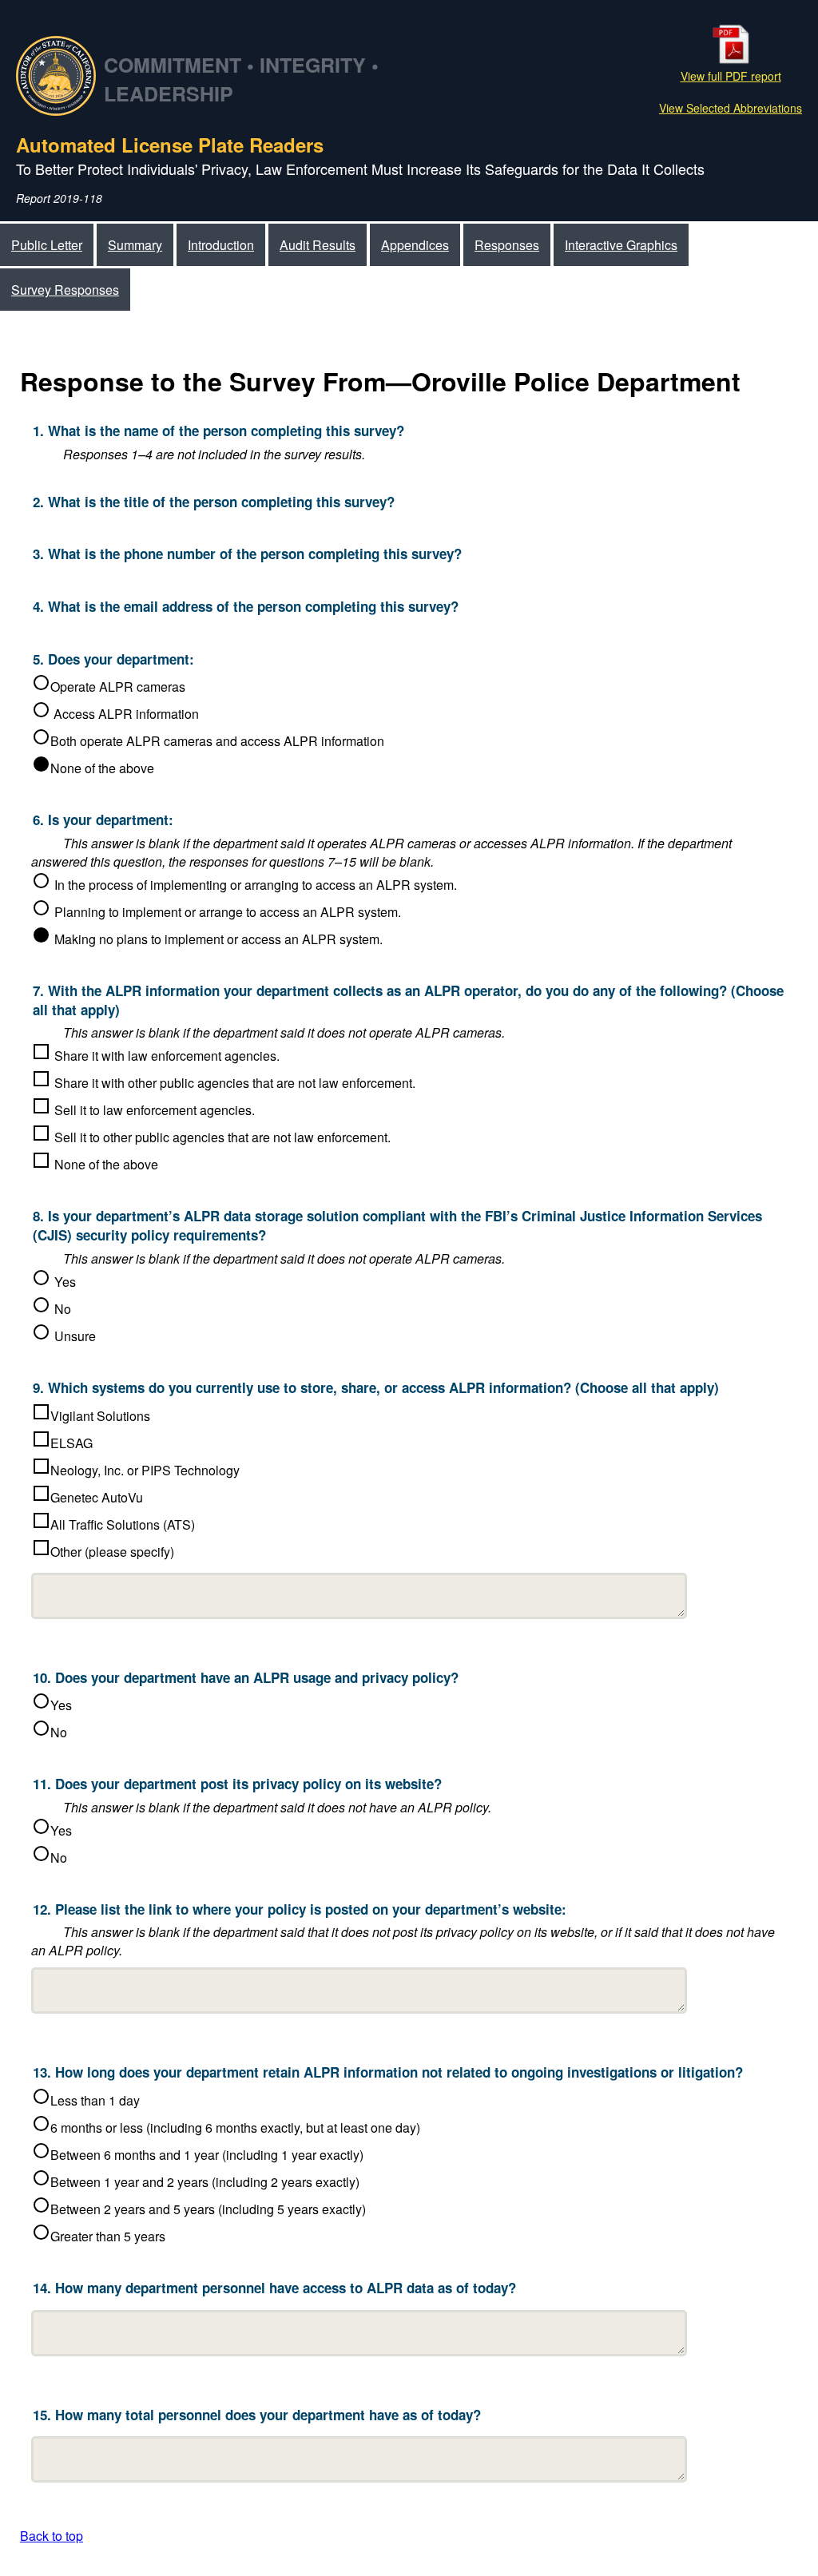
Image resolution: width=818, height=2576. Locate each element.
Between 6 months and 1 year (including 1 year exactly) (207, 2155)
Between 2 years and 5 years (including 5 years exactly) (208, 2209)
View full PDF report (731, 76)
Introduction (221, 245)
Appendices (415, 245)
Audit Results (318, 245)
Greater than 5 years (108, 2236)
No (59, 1732)
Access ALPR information (125, 714)
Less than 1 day (95, 2100)
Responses (507, 245)
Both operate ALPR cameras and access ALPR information (217, 741)
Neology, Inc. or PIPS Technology (145, 1470)
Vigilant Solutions (100, 1416)
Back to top (52, 2536)
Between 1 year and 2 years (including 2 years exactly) (205, 2182)
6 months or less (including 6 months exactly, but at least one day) (235, 2127)
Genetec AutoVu (97, 1497)
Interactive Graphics (621, 245)
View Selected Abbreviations (731, 108)
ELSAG (71, 1443)
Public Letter (47, 245)
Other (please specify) (112, 1552)
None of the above (102, 768)
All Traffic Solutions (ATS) (123, 1524)
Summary (135, 245)
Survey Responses (65, 290)
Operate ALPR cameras (118, 687)
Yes (61, 1705)
